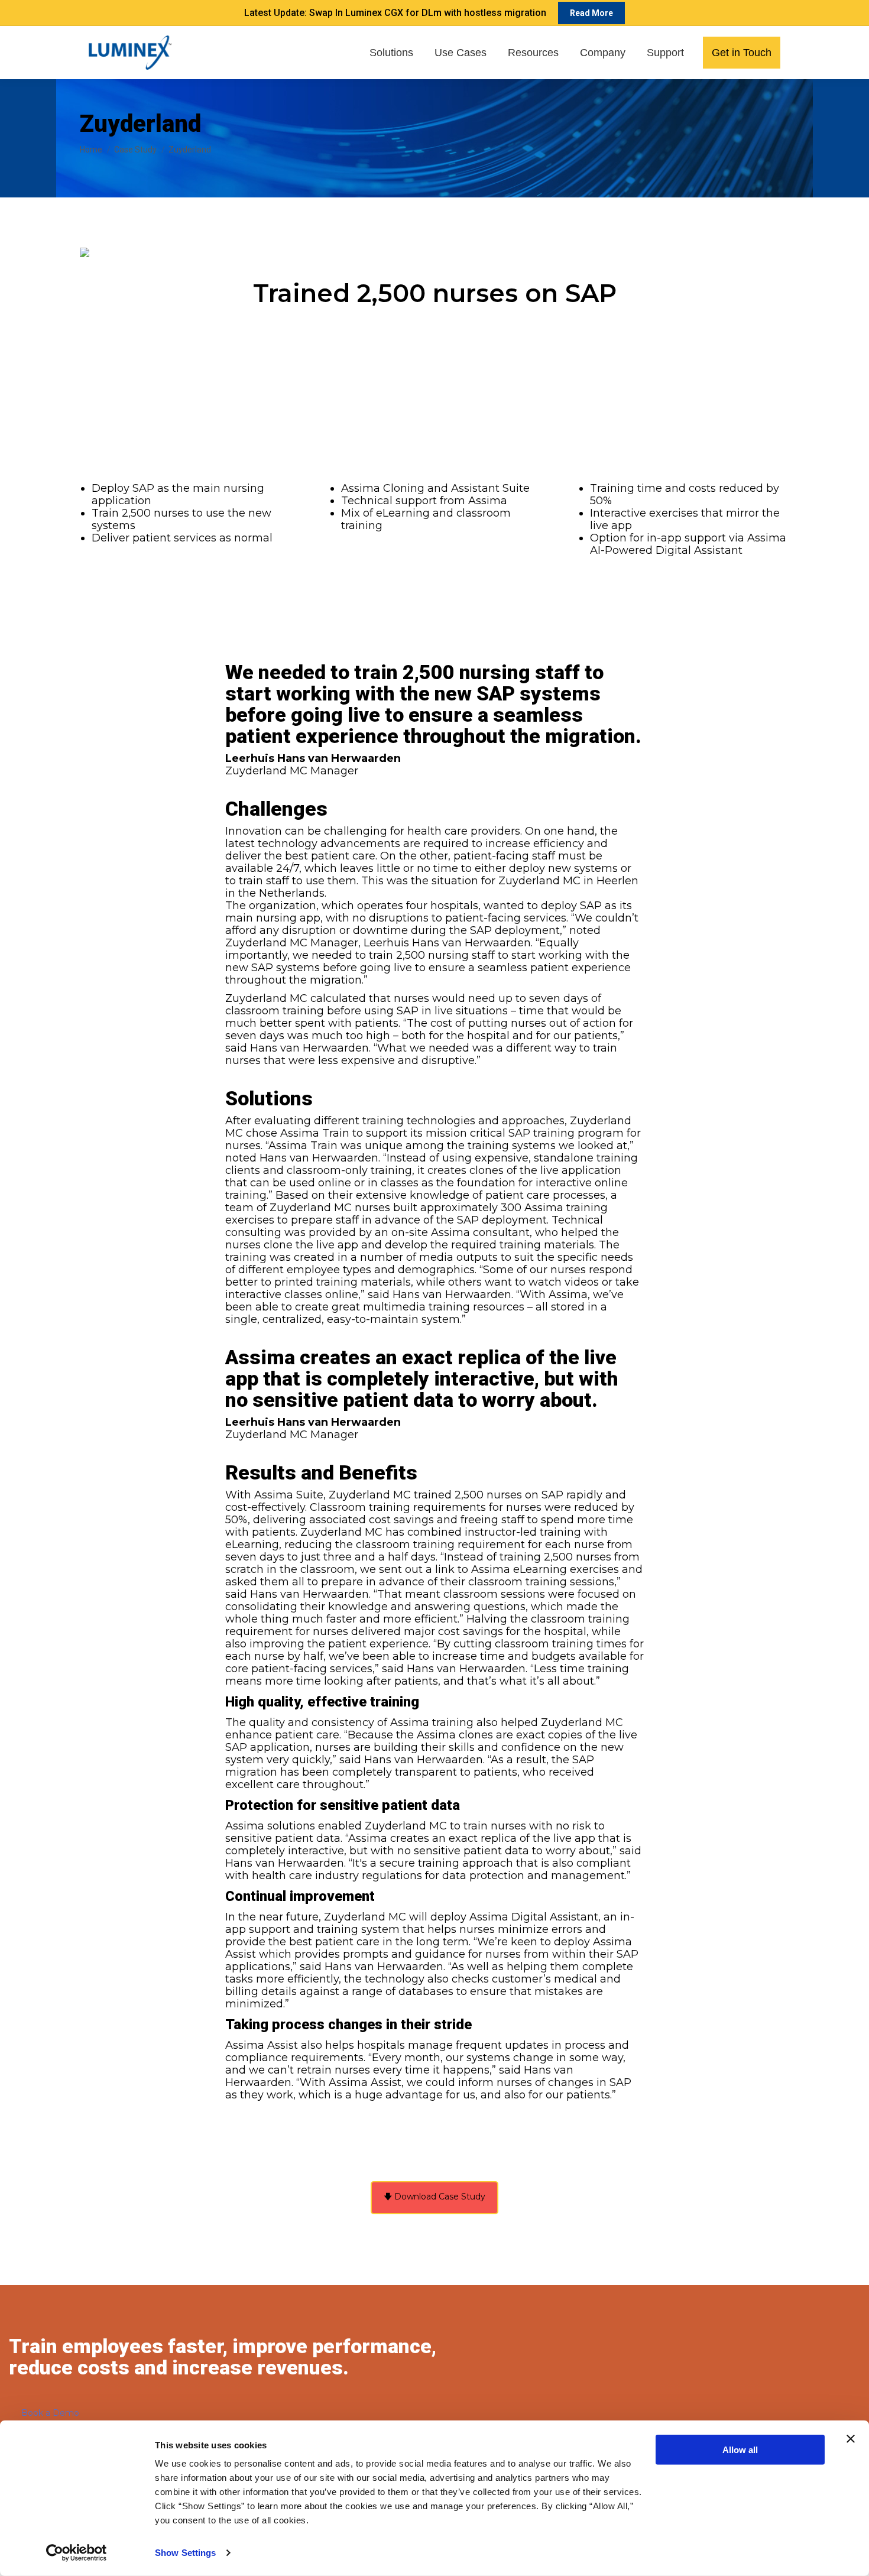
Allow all (740, 2450)
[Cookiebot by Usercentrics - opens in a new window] (77, 2553)
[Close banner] (851, 2439)
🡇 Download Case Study (434, 2197)
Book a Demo (50, 2413)
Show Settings (185, 2553)
